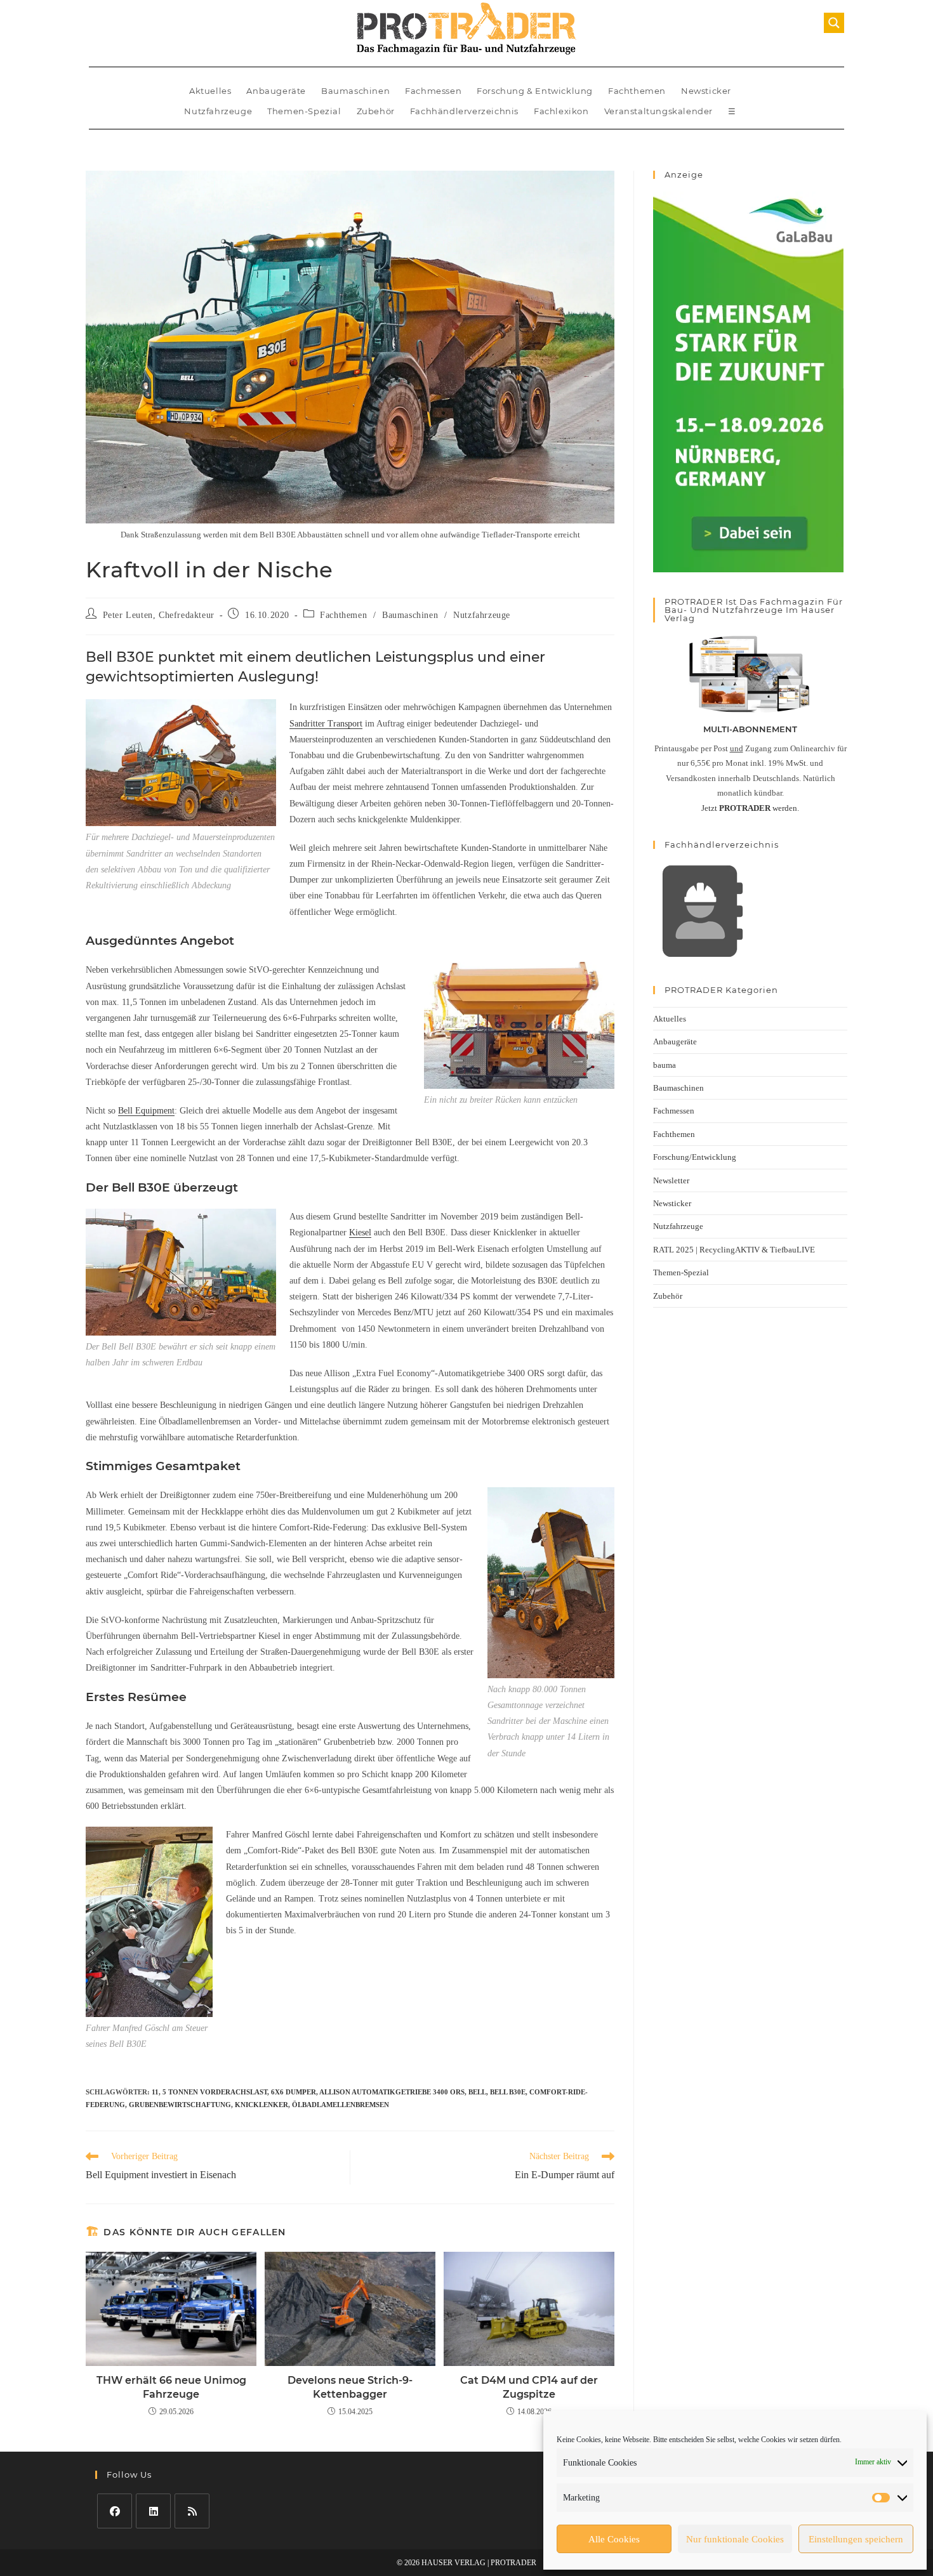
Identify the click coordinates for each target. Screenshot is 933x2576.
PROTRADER (513, 2563)
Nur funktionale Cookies (735, 2539)
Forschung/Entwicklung (695, 1157)
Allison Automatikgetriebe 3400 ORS (392, 2092)
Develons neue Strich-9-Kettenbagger (350, 2387)
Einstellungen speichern (856, 2539)
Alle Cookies (614, 2539)
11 (155, 2092)
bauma (665, 1065)
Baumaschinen (355, 91)
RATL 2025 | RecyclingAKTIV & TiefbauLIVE (734, 1250)
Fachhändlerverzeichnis (464, 111)
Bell (477, 2092)
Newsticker (706, 91)
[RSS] (192, 2511)
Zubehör (376, 111)
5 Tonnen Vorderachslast (215, 2092)
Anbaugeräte (276, 91)
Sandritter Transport (326, 724)
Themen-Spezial (304, 111)
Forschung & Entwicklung (535, 91)
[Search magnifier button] (834, 23)
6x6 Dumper (294, 2092)
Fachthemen (637, 91)
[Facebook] (115, 2511)
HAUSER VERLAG (453, 2563)
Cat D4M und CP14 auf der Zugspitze (529, 2387)
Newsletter (671, 1180)
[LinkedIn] (153, 2511)
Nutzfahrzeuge (218, 111)
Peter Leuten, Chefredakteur (159, 615)
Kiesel (360, 1232)
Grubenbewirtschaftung (180, 2105)
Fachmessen (433, 91)
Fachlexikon (561, 111)
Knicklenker (261, 2105)
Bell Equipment (146, 1111)
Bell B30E (508, 2092)
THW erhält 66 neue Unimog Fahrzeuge (171, 2387)
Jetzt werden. (750, 808)
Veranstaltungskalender (658, 111)
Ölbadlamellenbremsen (341, 2105)
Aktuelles (210, 91)
